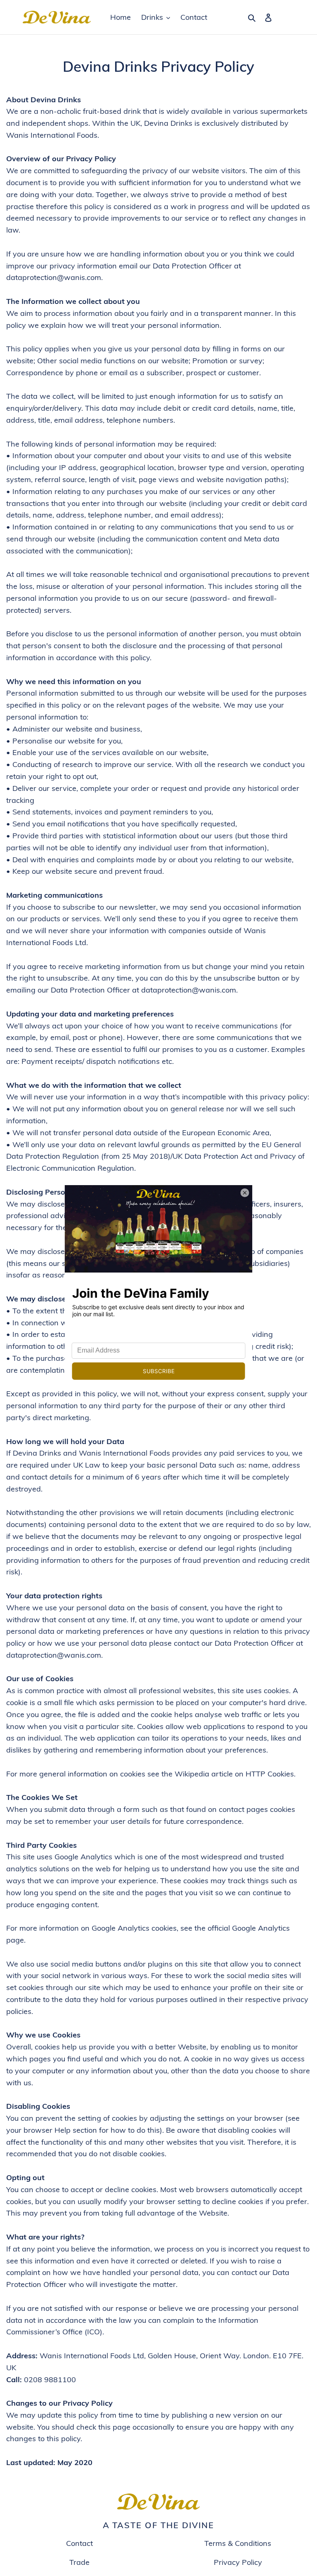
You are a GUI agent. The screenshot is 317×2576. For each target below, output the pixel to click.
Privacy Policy (238, 2562)
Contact (79, 2543)
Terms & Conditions (238, 2543)
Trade (79, 2562)
